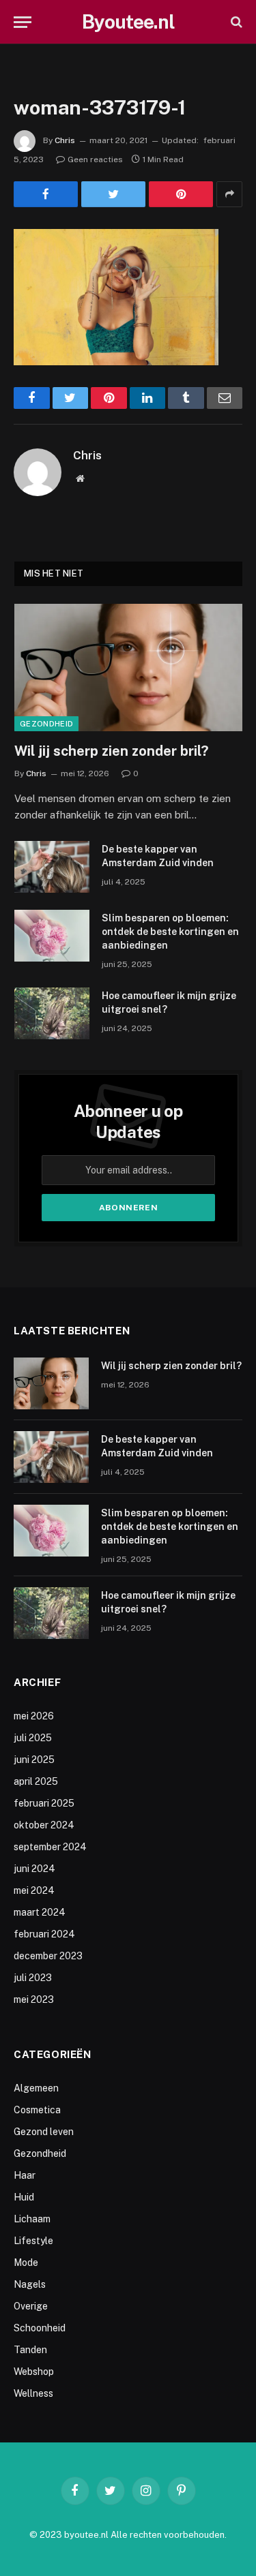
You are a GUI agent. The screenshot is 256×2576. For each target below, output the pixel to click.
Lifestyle (33, 2241)
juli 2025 (33, 1738)
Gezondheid (46, 724)
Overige (31, 2306)
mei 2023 (34, 1999)
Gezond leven (44, 2132)
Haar (25, 2175)
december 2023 (48, 1956)
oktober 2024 (44, 1825)
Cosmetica (37, 2110)
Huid (24, 2197)
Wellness (33, 2393)
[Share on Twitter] (113, 194)
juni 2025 (34, 1760)
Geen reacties (95, 159)
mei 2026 (34, 1716)
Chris (65, 140)
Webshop (34, 2372)
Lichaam (32, 2219)
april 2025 (36, 1781)
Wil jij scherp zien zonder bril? (111, 751)
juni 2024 (34, 1869)
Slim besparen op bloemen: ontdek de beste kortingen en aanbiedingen (170, 932)
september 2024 (50, 1847)
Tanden (30, 2350)
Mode (26, 2263)
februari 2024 (44, 1934)
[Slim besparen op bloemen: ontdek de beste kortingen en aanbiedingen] (52, 936)
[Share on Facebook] (46, 194)
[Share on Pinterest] (181, 194)
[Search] (235, 22)
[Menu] (23, 22)
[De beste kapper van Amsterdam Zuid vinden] (52, 867)
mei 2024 (34, 1890)
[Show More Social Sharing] (229, 194)
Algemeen (36, 2088)
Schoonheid (40, 2328)
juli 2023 (33, 1978)
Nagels (30, 2284)
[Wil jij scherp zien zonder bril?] (128, 668)
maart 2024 (40, 1912)
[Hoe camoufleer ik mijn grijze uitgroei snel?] (52, 1013)
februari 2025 (44, 1803)
